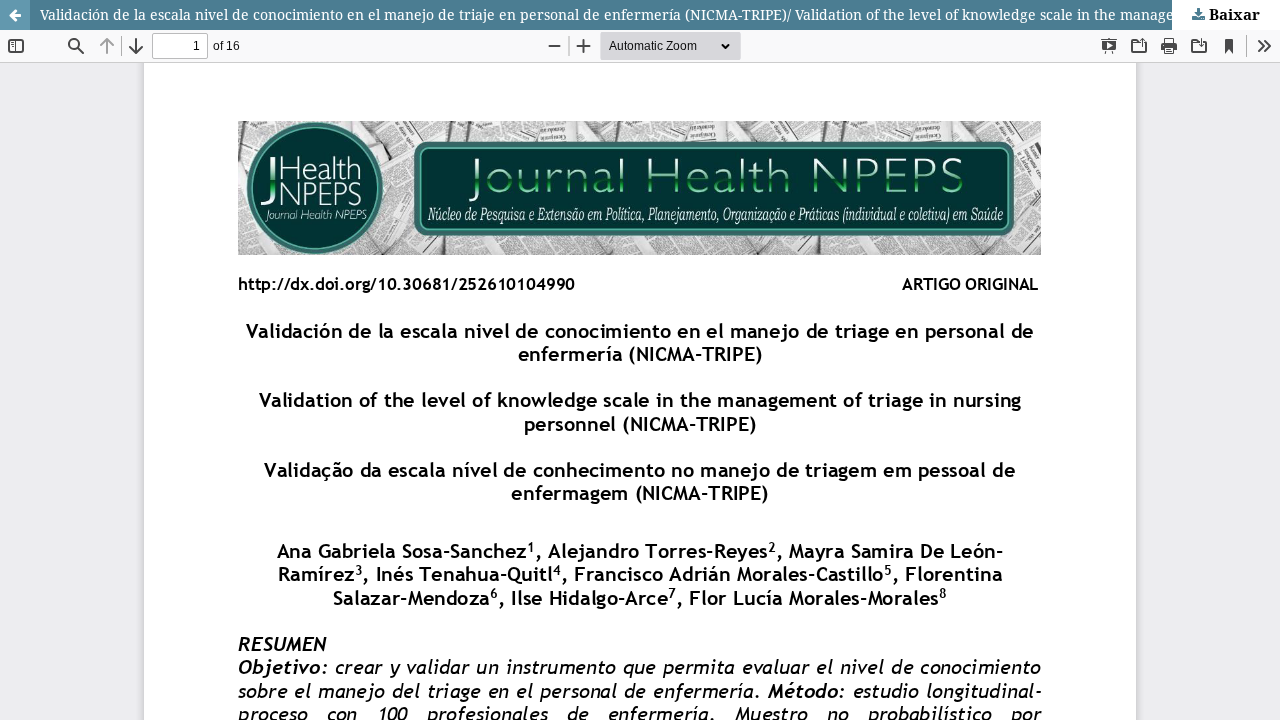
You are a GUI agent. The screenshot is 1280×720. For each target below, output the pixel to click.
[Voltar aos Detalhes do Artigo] (15, 15)
